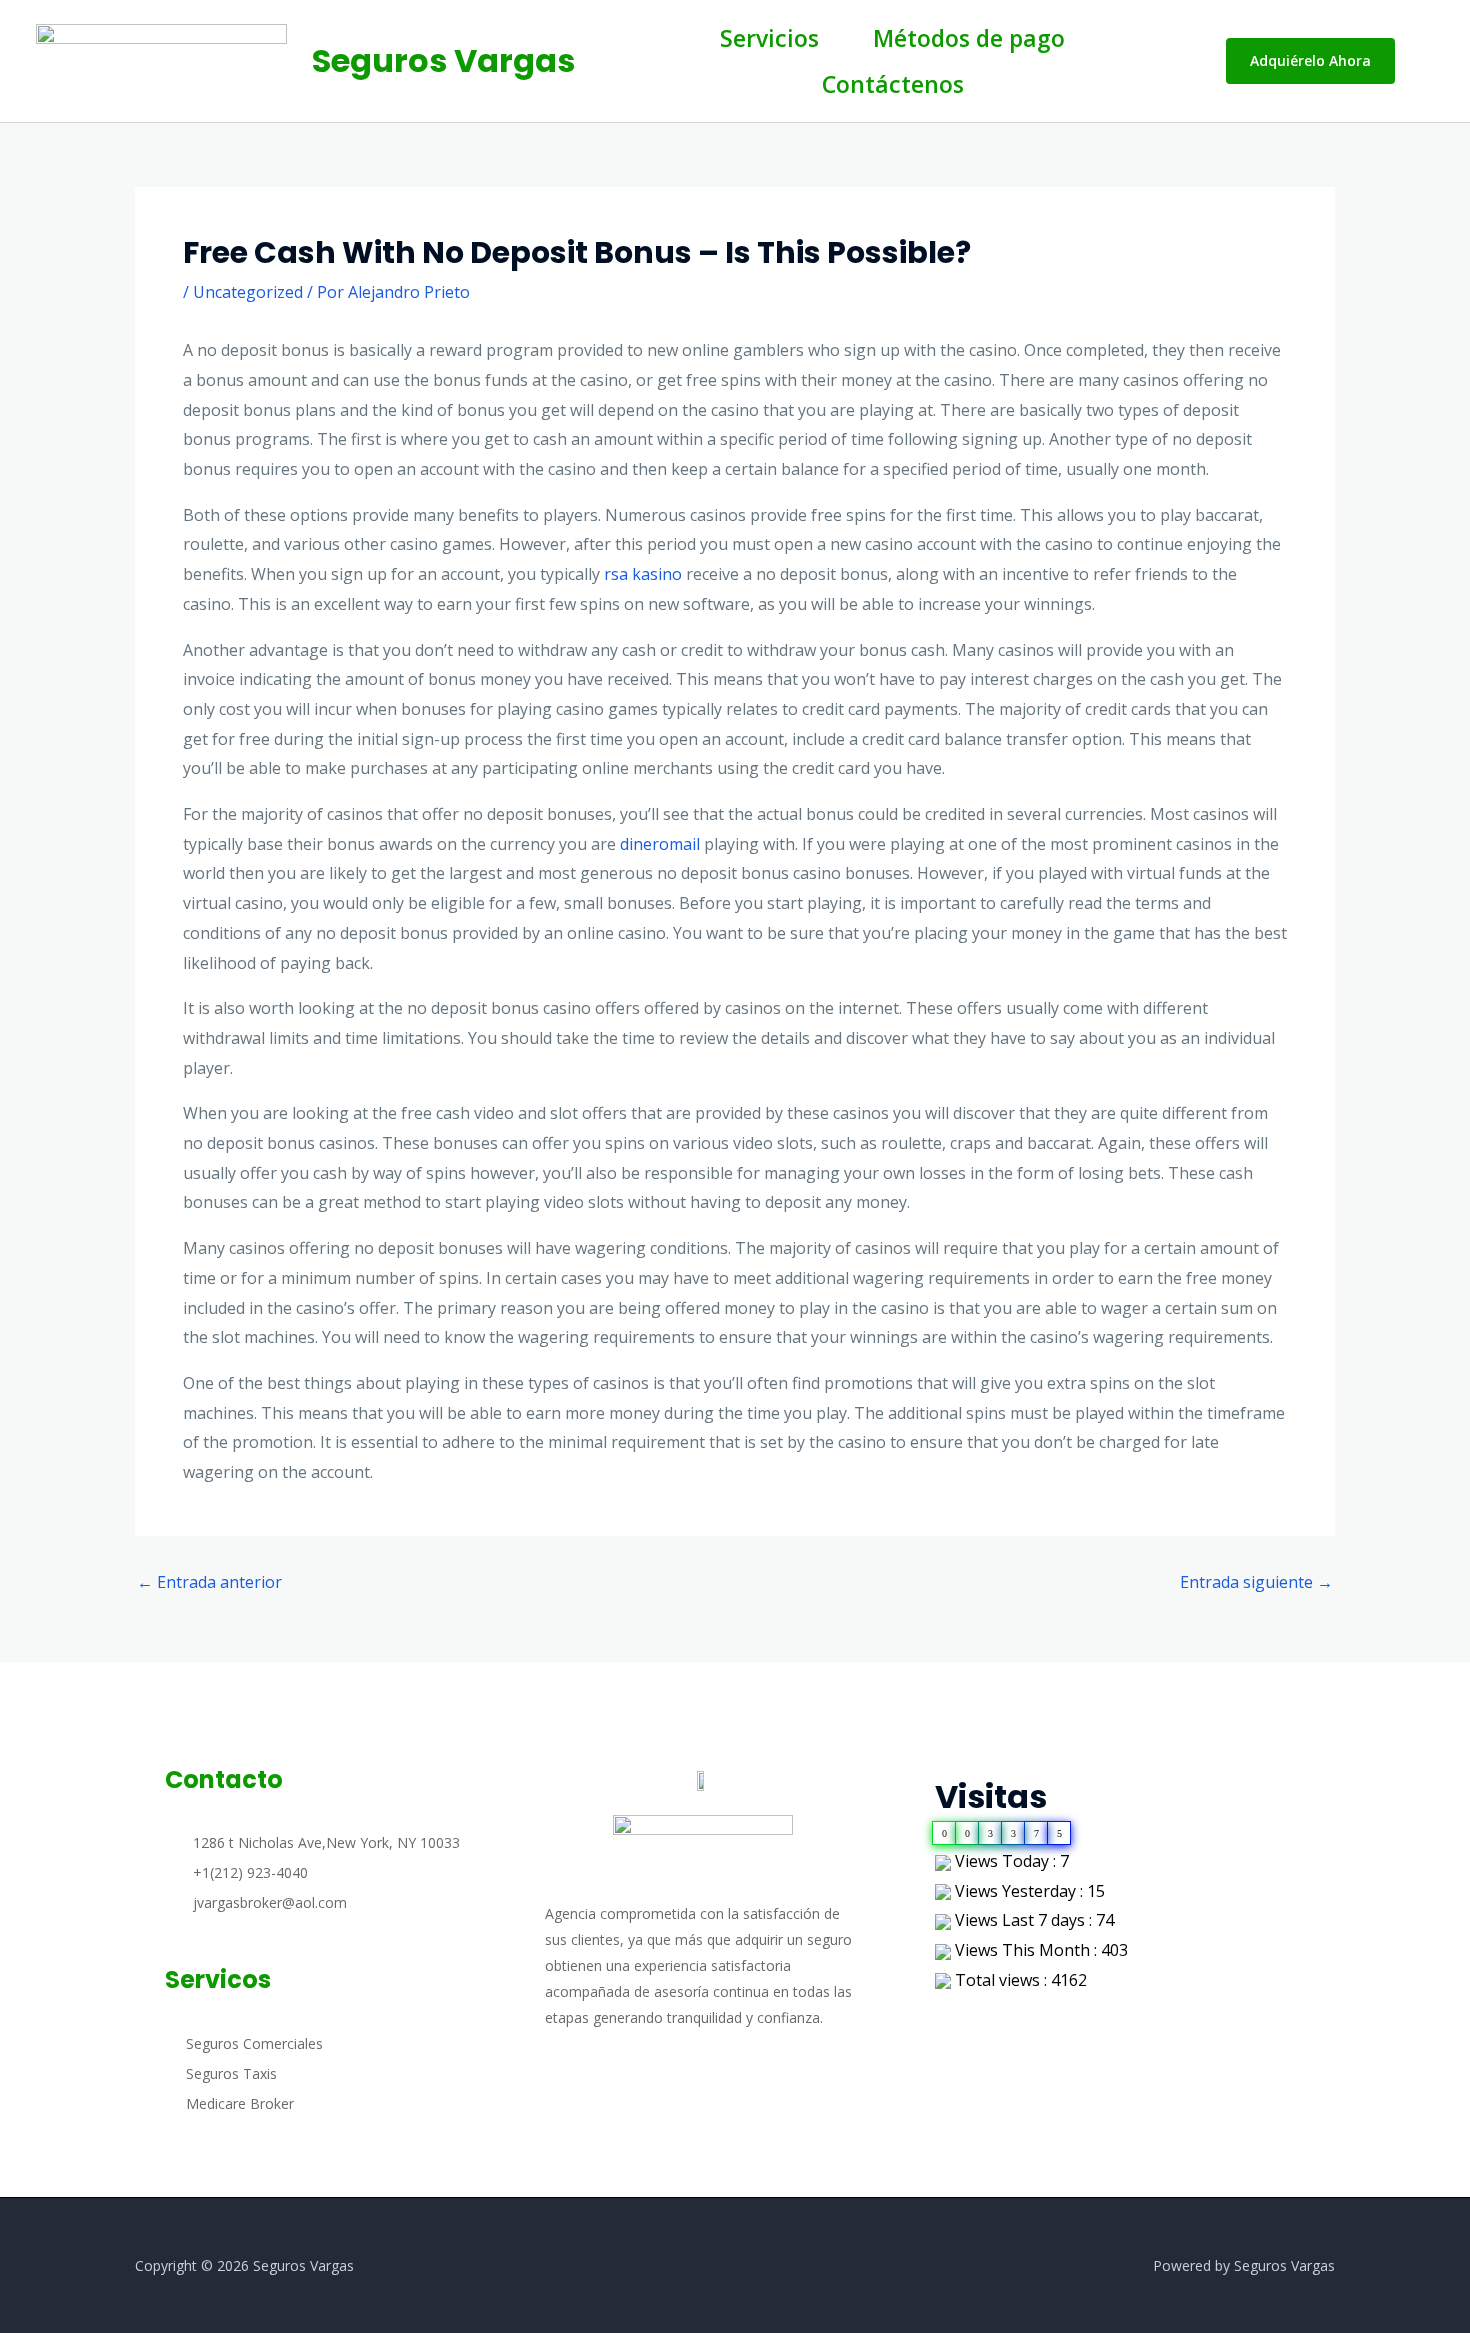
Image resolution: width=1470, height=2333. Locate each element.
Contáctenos (893, 84)
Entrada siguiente (1256, 1582)
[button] (1310, 61)
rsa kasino (643, 574)
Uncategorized (248, 292)
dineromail (660, 844)
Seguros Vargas (443, 60)
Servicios (769, 38)
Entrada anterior (209, 1582)
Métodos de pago (969, 38)
